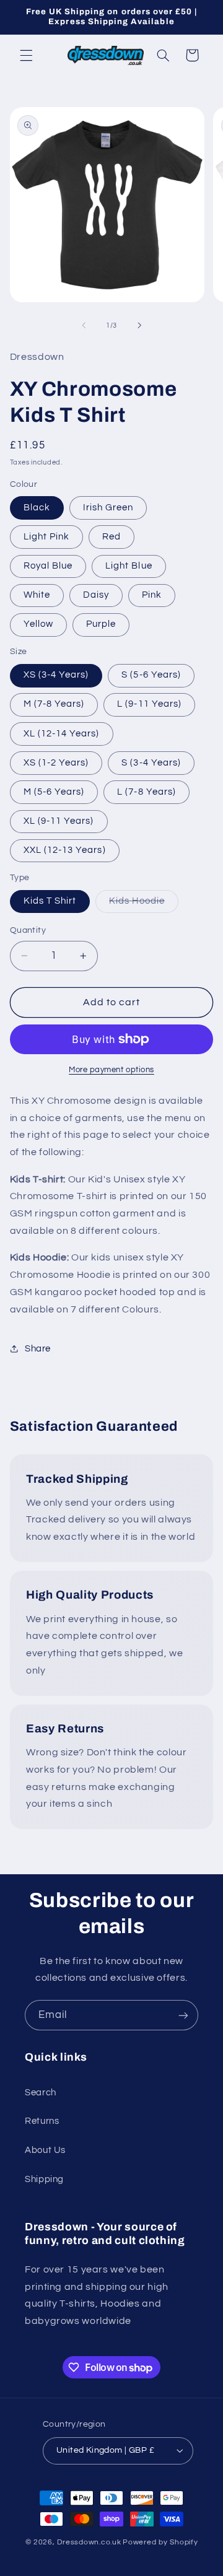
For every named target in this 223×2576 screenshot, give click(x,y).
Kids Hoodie (144, 904)
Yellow (38, 624)
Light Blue (129, 566)
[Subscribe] (183, 2015)
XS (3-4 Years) (56, 675)
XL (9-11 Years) (59, 821)
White (37, 595)
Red (111, 537)
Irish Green (108, 508)
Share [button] (38, 1349)
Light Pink (47, 537)
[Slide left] (84, 325)
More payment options (111, 1070)
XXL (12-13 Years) (65, 850)
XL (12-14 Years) (62, 734)
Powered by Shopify (160, 2542)
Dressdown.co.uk (89, 2542)
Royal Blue (48, 566)
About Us (45, 2150)
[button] (26, 55)
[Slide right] (139, 325)
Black (37, 508)
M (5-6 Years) (54, 792)
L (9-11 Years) (149, 704)
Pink (152, 595)
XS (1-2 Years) (56, 763)
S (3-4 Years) (151, 763)
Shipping (44, 2179)
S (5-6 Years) (151, 675)
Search (41, 2093)
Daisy (96, 595)
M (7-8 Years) (54, 704)
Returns (42, 2121)
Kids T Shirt (50, 901)
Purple (101, 624)
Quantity (28, 930)
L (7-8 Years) (146, 792)
